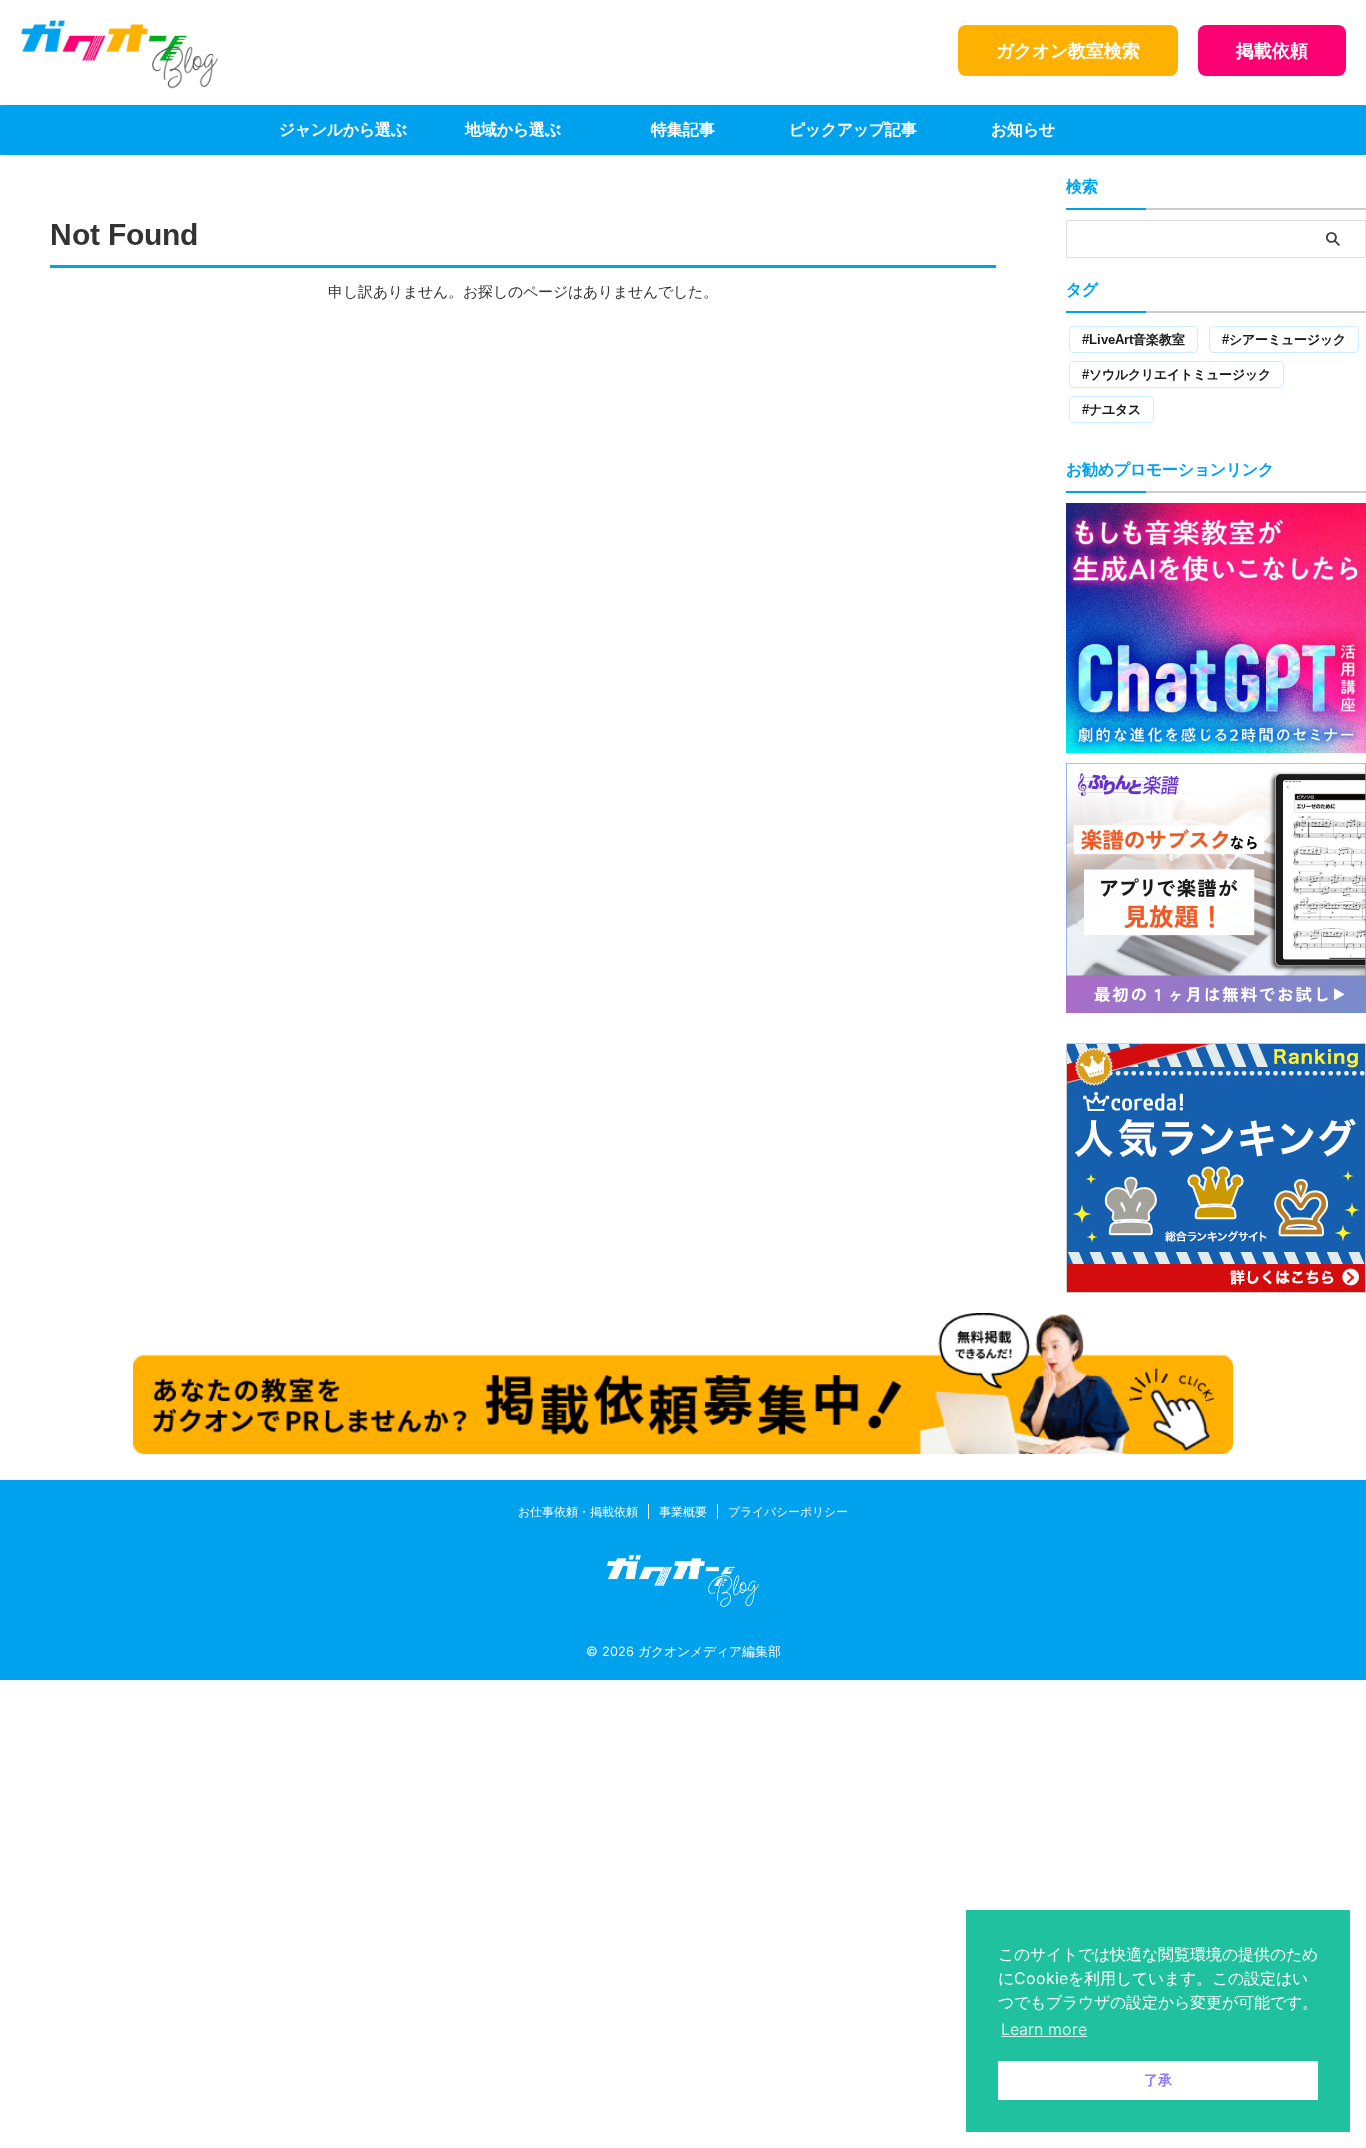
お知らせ (1023, 129)
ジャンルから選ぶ (343, 129)
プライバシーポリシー (788, 1511)
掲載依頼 (1272, 50)
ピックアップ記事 (853, 129)
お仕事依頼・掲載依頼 (578, 1511)
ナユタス (1115, 409)
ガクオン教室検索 (1068, 50)
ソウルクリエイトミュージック (1180, 374)
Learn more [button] (1044, 2029)
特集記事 (683, 129)
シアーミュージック (1287, 339)
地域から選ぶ (513, 129)
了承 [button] (1158, 2079)
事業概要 (683, 1511)
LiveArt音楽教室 (1137, 339)
